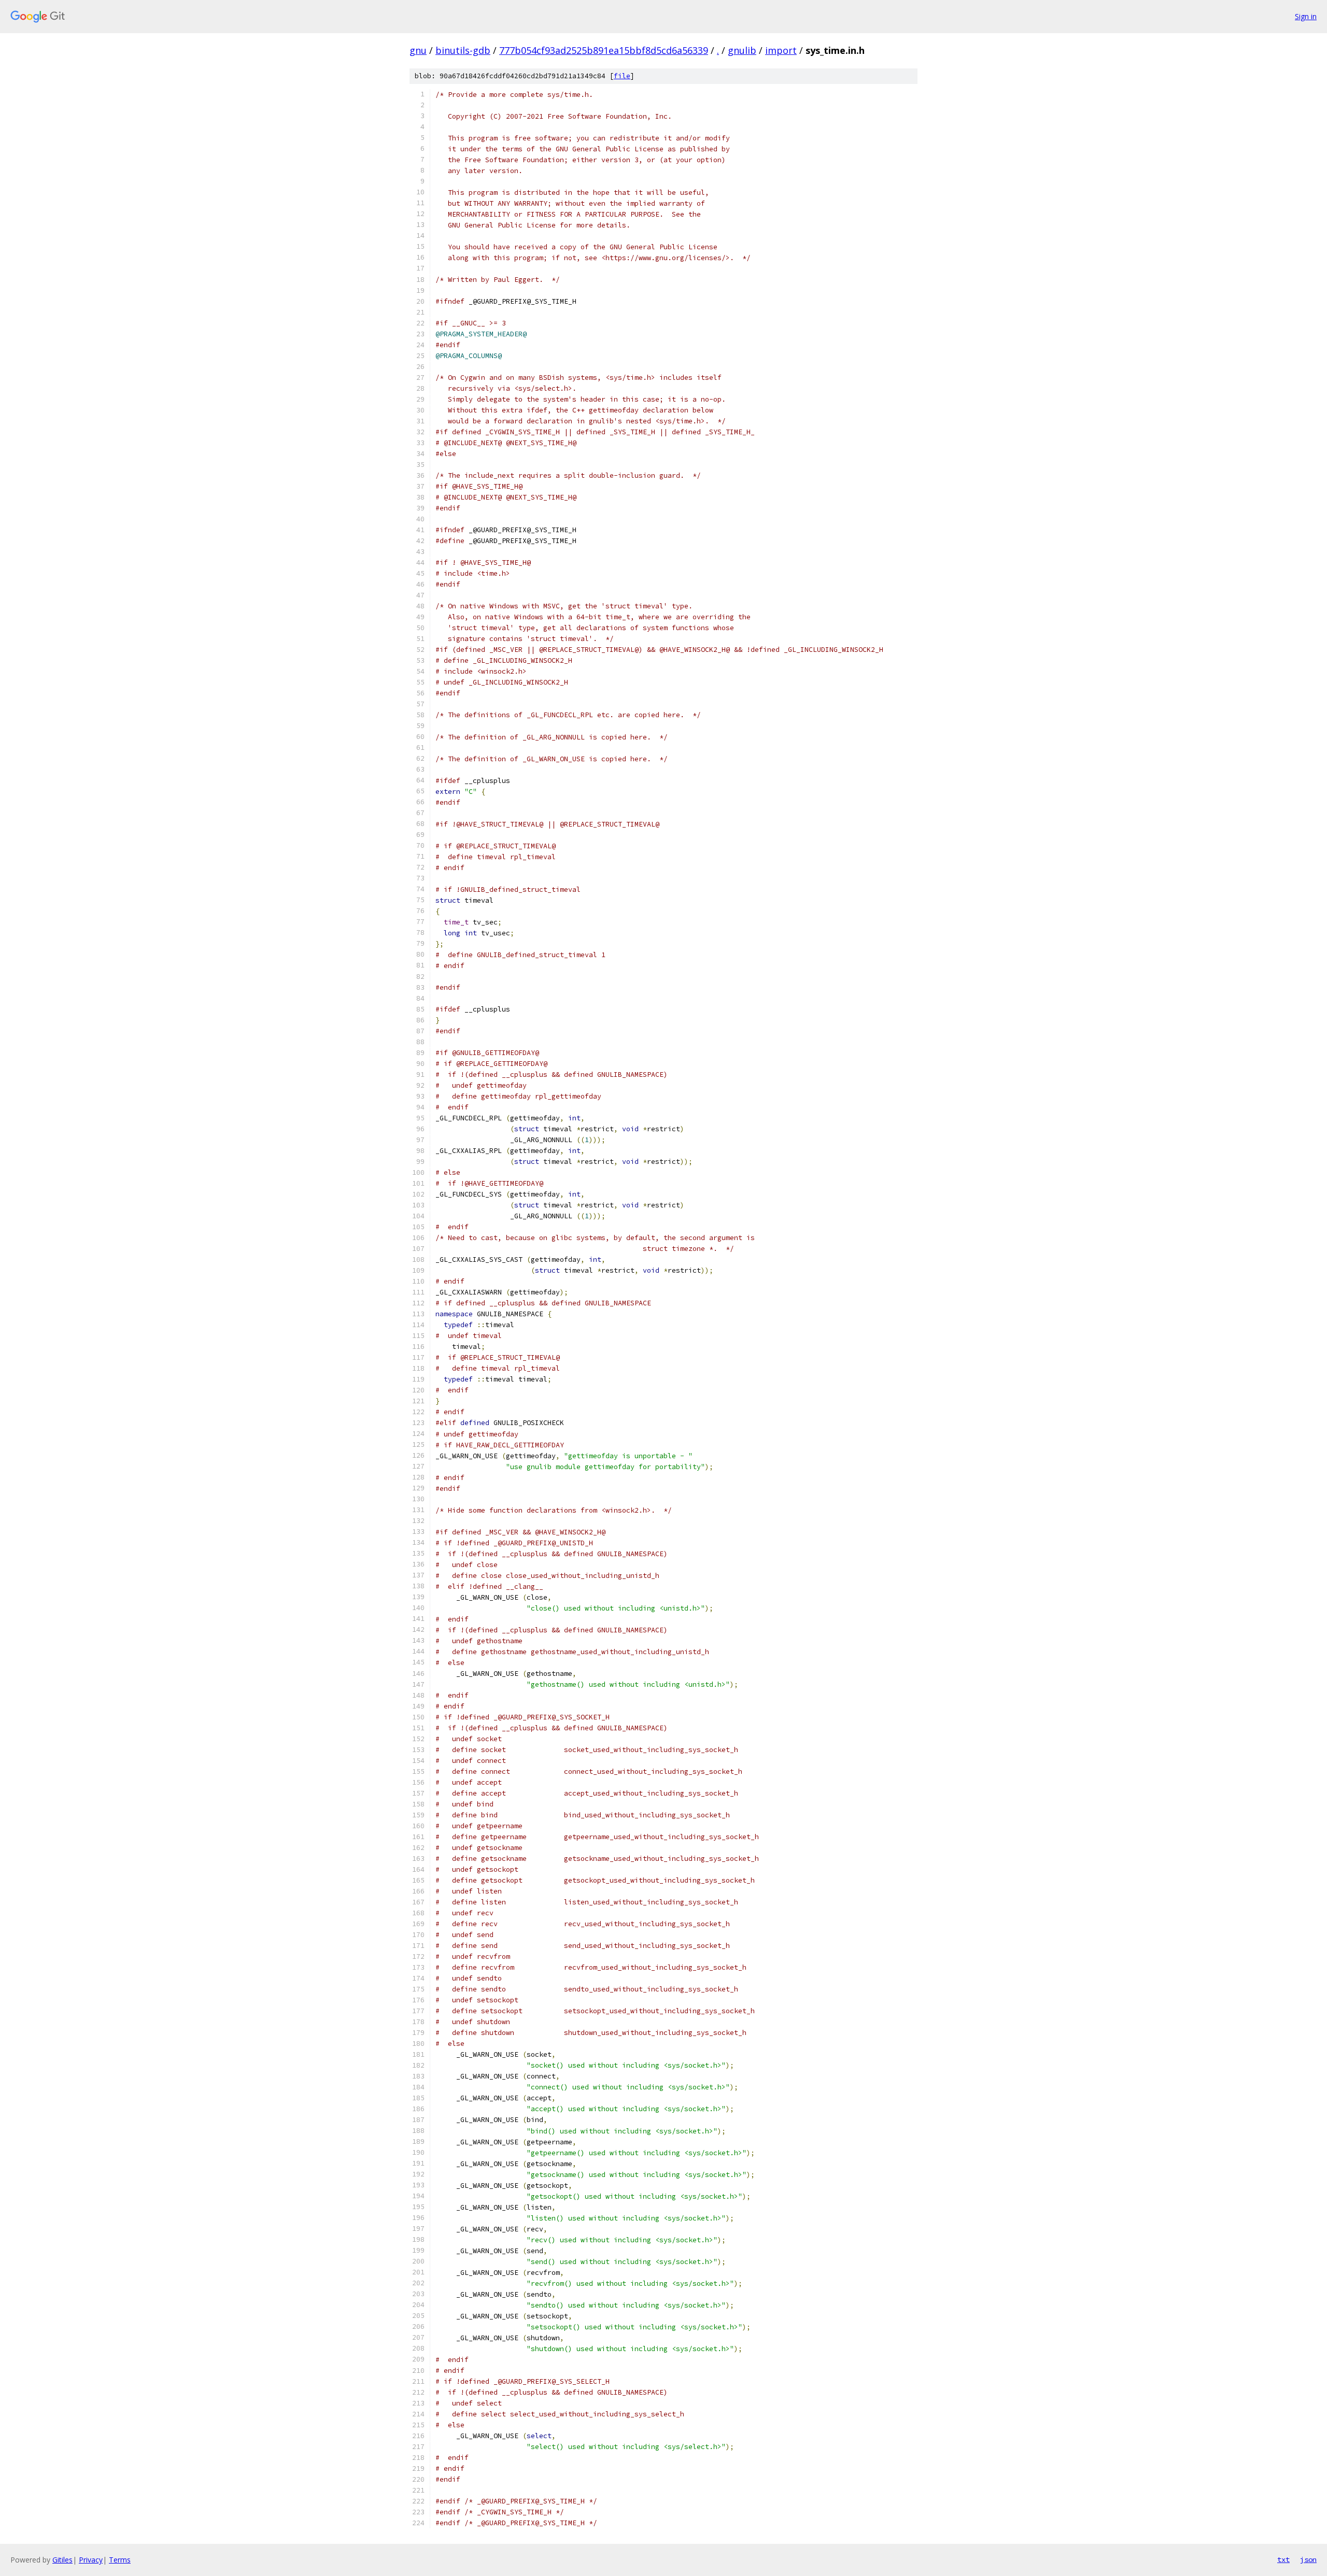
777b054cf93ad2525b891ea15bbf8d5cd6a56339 (604, 50)
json (1308, 2559)
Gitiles (62, 2560)
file (622, 76)
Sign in (1306, 16)
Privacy (91, 2560)
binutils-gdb (463, 50)
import (781, 50)
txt (1283, 2559)
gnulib (742, 50)
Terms (120, 2560)
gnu (418, 50)
